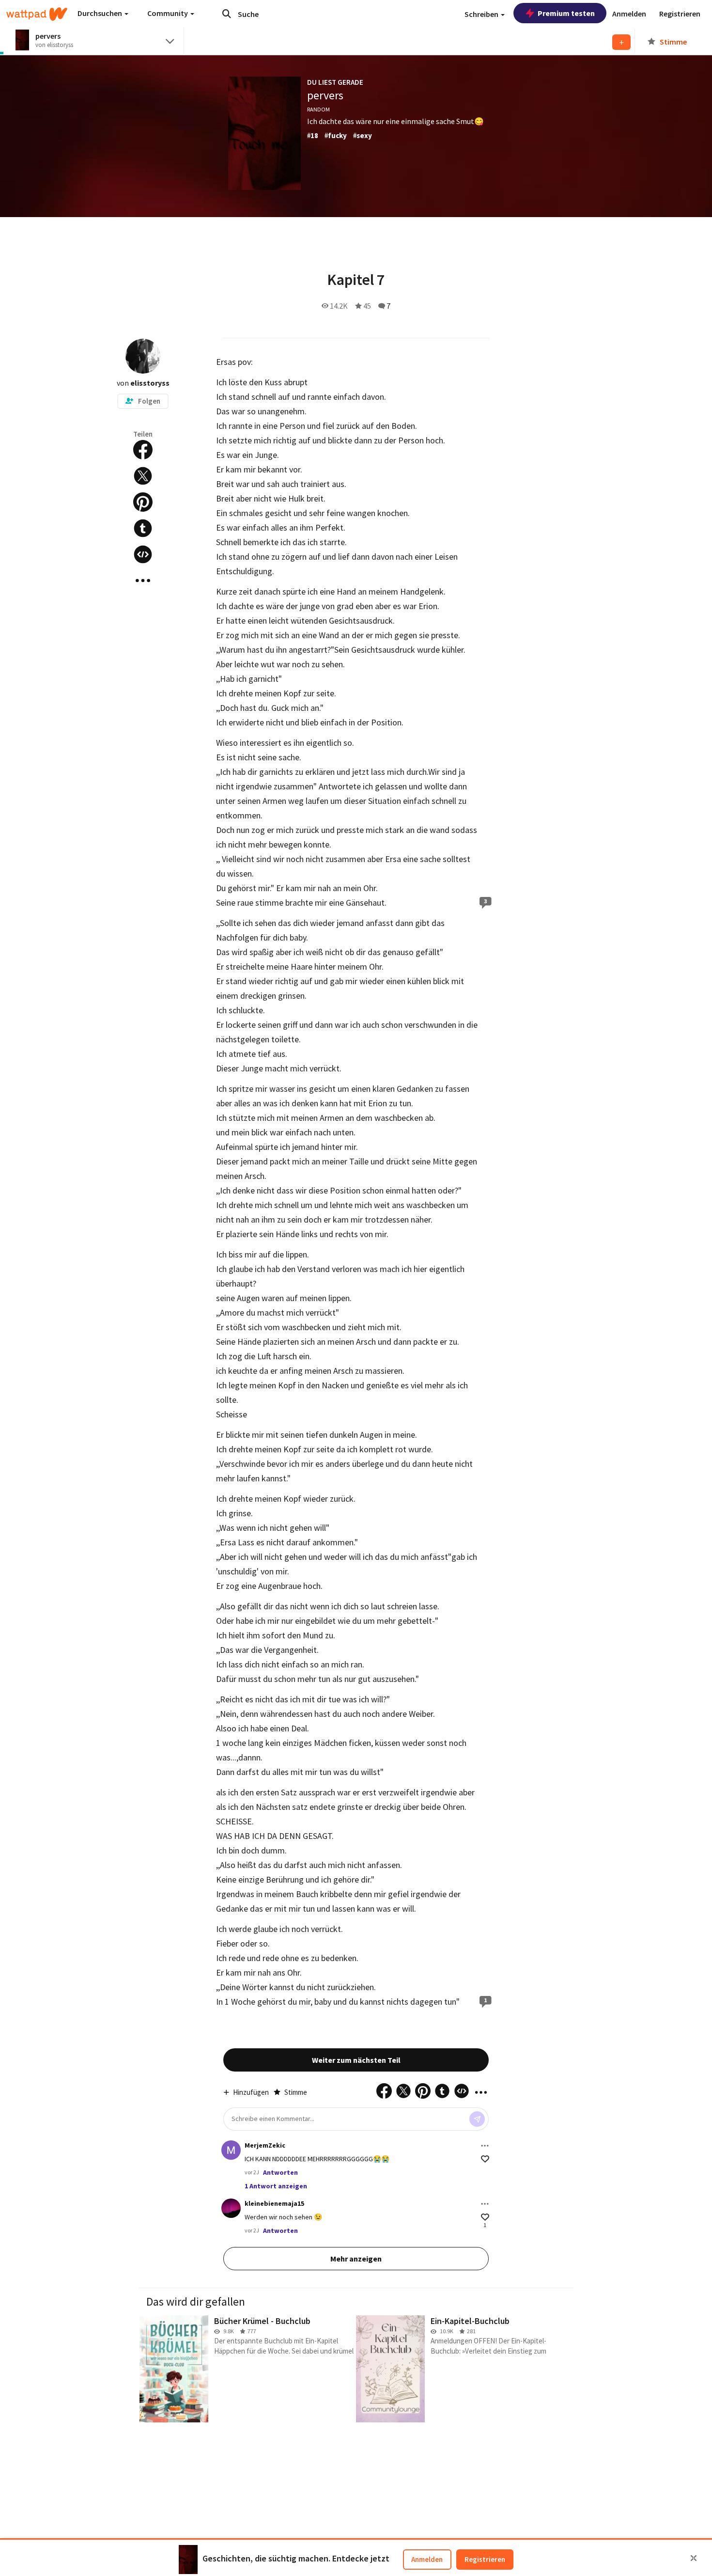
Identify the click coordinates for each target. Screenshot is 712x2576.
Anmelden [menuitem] (629, 14)
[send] (477, 2119)
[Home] (37, 14)
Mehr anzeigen (356, 2259)
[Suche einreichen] (227, 14)
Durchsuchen (101, 13)
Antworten (280, 2172)
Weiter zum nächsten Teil (356, 2060)
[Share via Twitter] (143, 476)
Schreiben (482, 14)
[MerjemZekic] (231, 2150)
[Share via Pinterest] (143, 502)
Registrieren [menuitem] (680, 14)
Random (318, 109)
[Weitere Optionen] (485, 2146)
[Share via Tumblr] (143, 528)
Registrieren (485, 2559)
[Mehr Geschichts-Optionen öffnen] (143, 581)
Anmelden (427, 2559)
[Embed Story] (143, 554)
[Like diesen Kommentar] (485, 2159)
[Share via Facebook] (143, 450)
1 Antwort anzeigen (276, 2186)
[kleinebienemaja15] (231, 2208)
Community (168, 13)
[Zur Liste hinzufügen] (621, 42)
